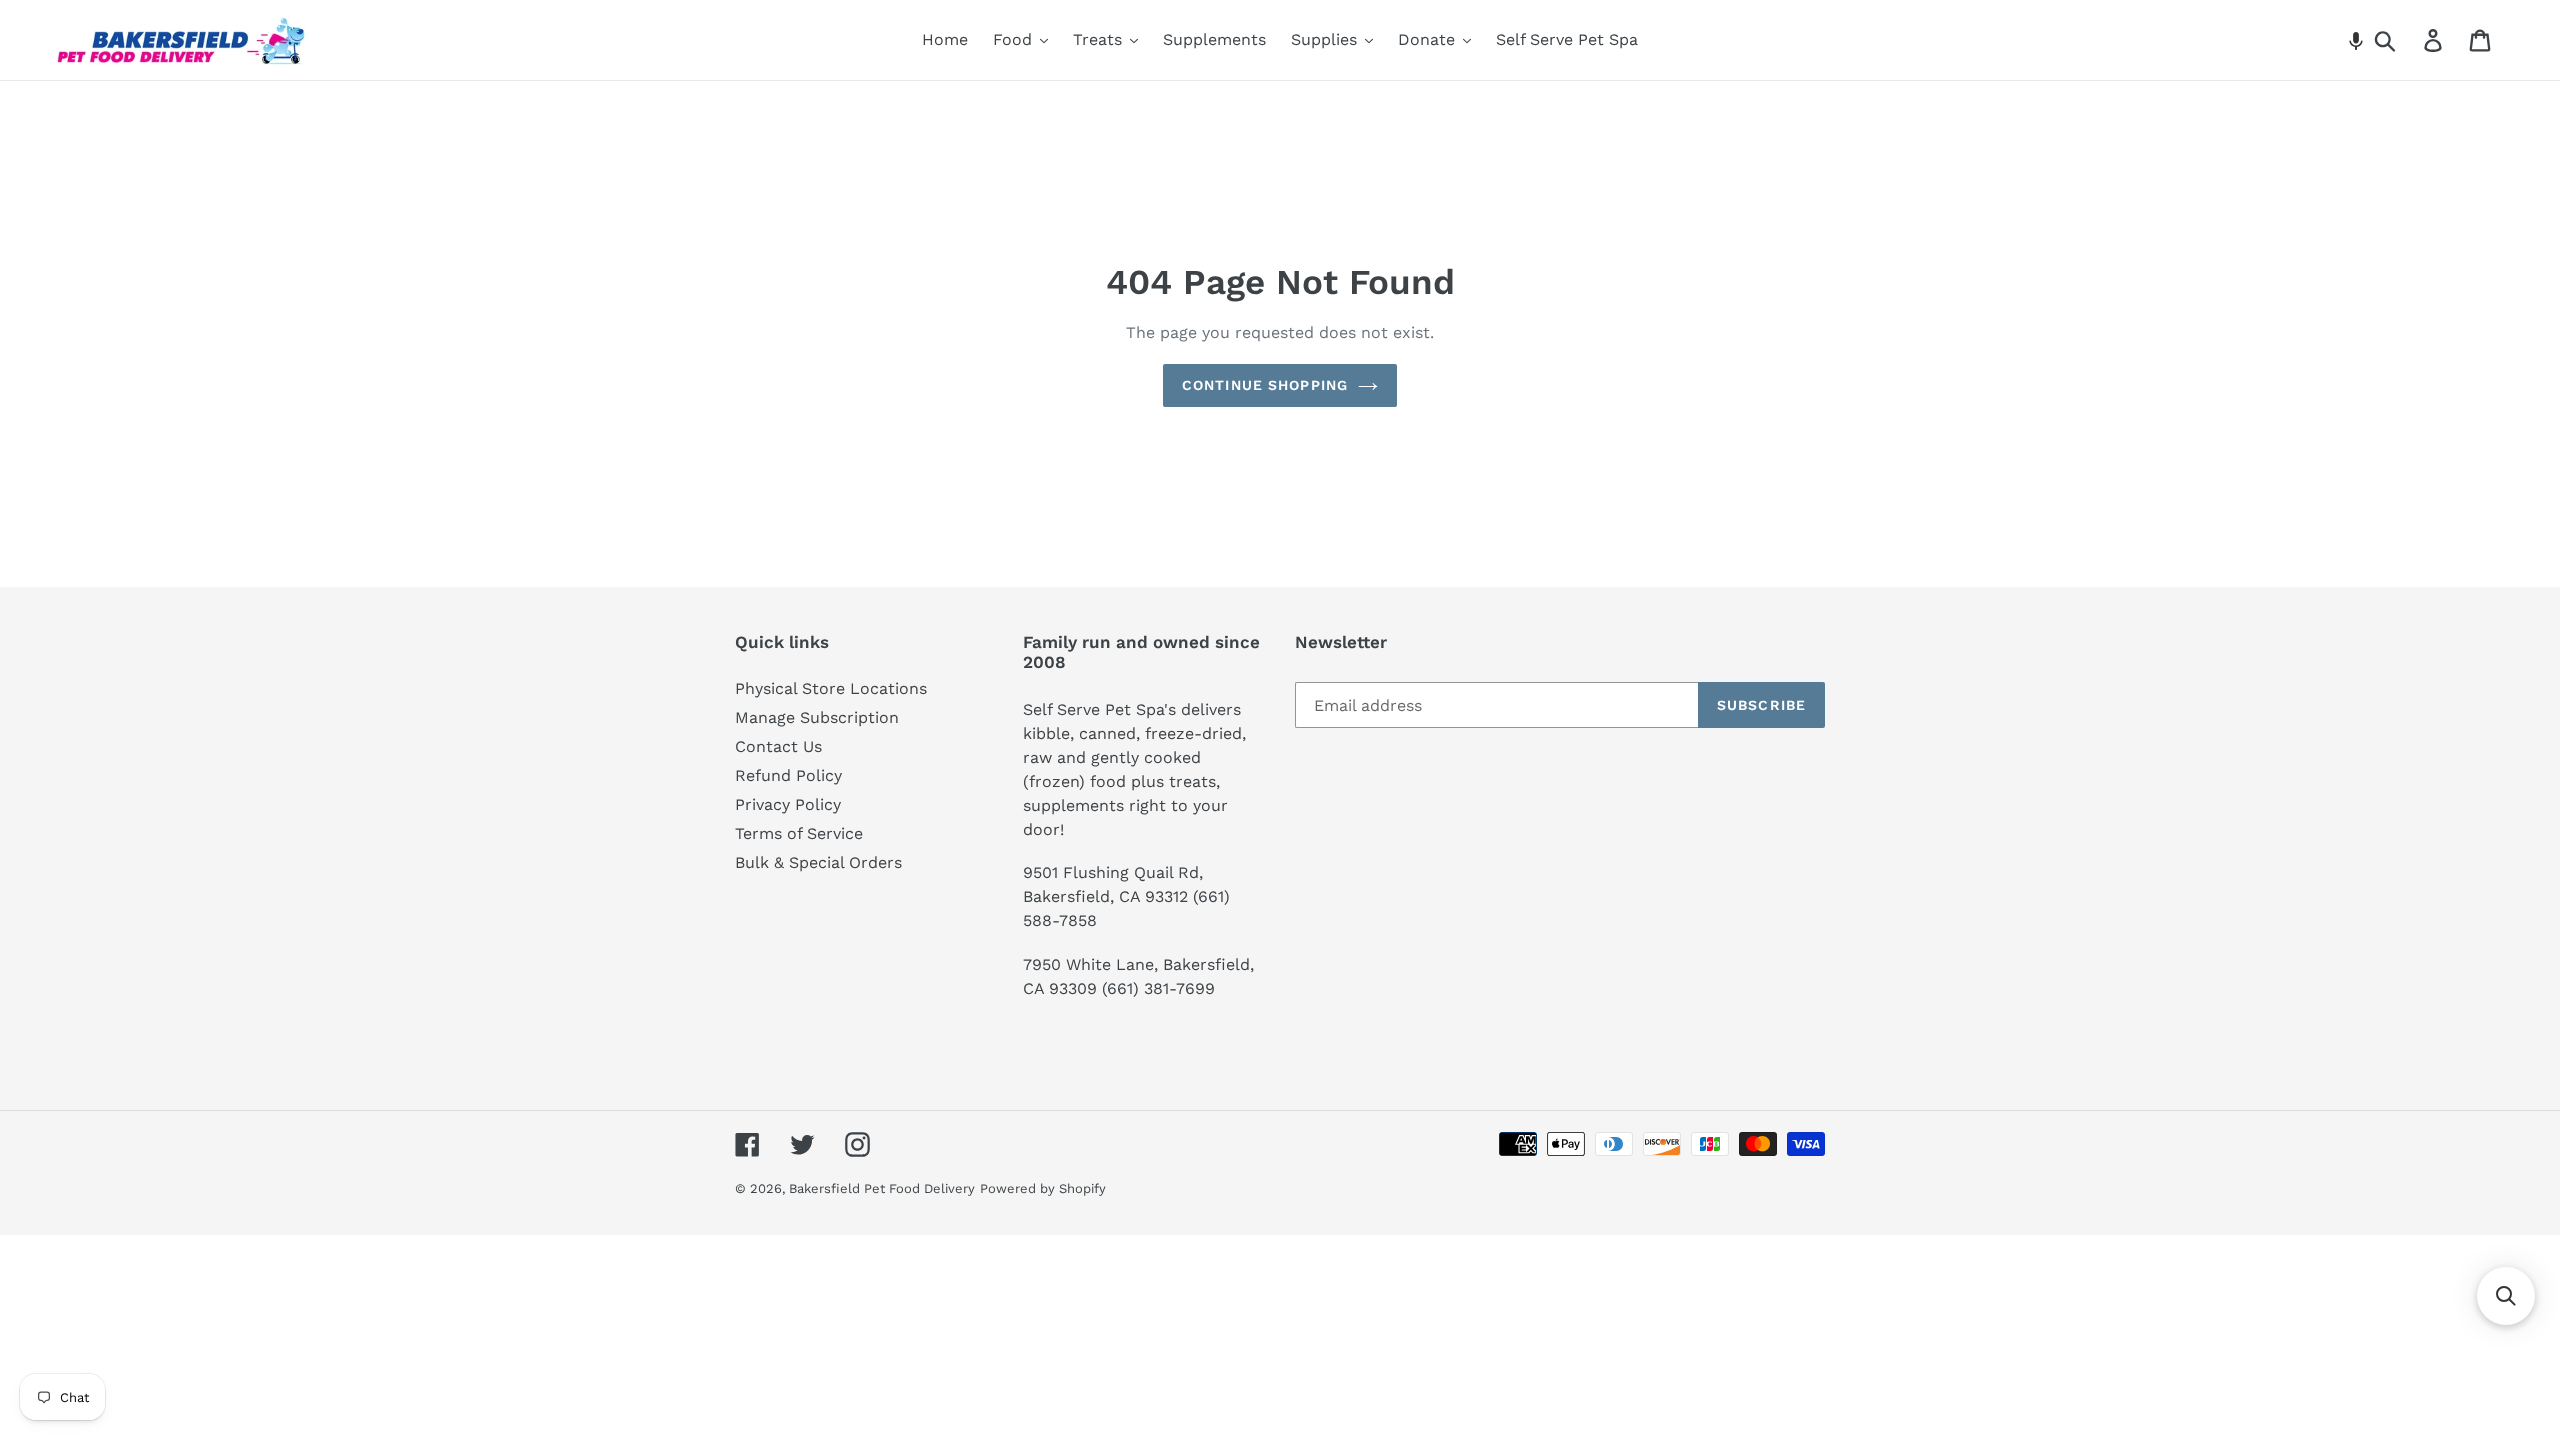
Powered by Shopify (1043, 1188)
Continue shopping (1265, 385)
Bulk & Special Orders (818, 862)
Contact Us (778, 746)
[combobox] (2408, 40)
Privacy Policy (788, 804)
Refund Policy (788, 775)
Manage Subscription (817, 717)
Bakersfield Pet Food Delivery (882, 1188)
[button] (2356, 40)
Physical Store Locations (831, 688)
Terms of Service (799, 833)
